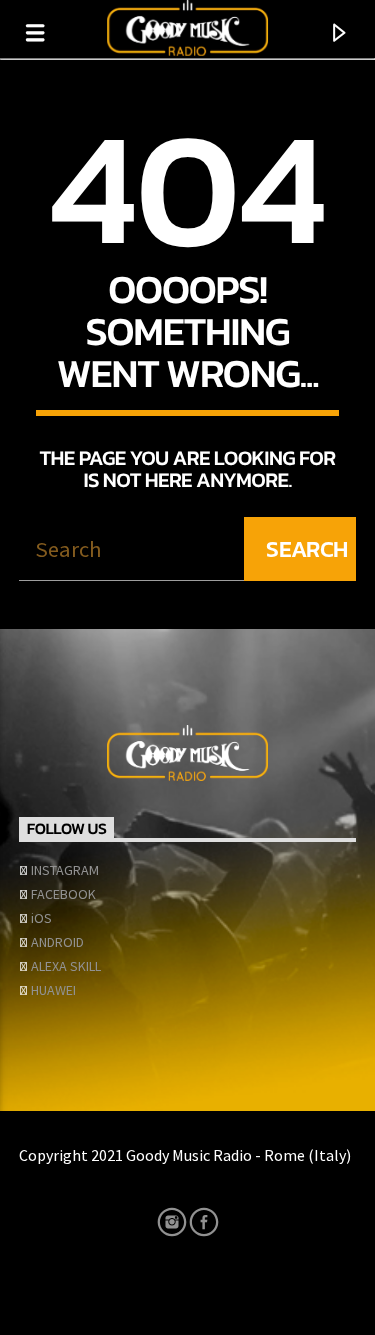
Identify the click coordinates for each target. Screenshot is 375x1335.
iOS (41, 918)
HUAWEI (53, 990)
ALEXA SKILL (66, 966)
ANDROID (57, 942)
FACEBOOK (63, 894)
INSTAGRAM (65, 870)
